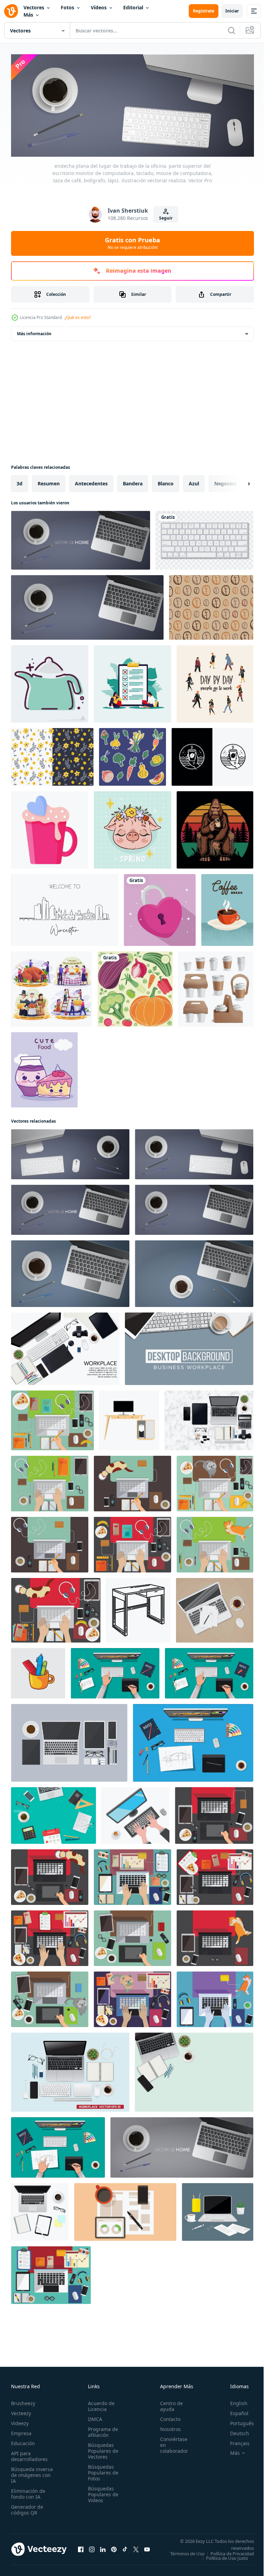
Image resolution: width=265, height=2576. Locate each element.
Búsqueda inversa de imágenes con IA (32, 2473)
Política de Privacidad (227, 2556)
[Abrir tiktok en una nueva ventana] (125, 2549)
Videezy (20, 2421)
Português (237, 2421)
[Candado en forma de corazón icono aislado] (160, 908)
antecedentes (91, 481)
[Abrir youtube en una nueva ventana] (147, 2549)
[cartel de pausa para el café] (227, 908)
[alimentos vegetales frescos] (135, 987)
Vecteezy (21, 2411)
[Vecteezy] (11, 11)
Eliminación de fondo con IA (28, 2492)
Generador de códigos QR (27, 2508)
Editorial (133, 7)
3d (19, 481)
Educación (23, 2441)
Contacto (166, 2417)
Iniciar (232, 11)
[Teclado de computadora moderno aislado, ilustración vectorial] (204, 538)
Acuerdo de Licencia (99, 2404)
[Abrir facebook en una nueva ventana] (81, 2549)
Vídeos (99, 7)
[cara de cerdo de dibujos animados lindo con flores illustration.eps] (132, 828)
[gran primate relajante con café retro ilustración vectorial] (215, 828)
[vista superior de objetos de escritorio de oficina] (40, 2210)
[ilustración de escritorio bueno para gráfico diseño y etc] (129, 1418)
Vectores (34, 7)
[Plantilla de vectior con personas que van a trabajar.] (215, 682)
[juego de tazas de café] (216, 987)
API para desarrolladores (29, 2454)
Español (234, 2411)
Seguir (166, 218)
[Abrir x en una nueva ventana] (136, 2549)
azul (194, 481)
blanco (166, 481)
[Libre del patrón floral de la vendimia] (52, 755)
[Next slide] (238, 482)
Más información (34, 332)
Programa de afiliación (101, 2430)
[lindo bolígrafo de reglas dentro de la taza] (38, 1671)
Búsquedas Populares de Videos (101, 2492)
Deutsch (234, 2431)
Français (235, 2441)
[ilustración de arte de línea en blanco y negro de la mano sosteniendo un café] (212, 755)
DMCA (93, 2417)
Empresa (21, 2431)
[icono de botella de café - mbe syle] (50, 682)
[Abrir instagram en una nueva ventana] (92, 2549)
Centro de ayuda (168, 2404)
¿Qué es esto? (78, 317)
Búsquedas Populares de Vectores (101, 2449)
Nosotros (167, 2427)
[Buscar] (232, 30)
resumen (49, 481)
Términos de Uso (232, 2551)
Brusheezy (23, 2401)
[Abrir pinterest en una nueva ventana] (114, 2549)
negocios (225, 481)
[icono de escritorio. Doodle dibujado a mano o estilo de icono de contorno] (138, 1608)
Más (28, 15)
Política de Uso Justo (222, 2560)
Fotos (67, 7)
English (234, 2401)
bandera (133, 481)
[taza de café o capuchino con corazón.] (50, 828)
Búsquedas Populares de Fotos (101, 2471)
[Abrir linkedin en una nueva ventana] (103, 2549)
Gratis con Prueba (132, 243)
